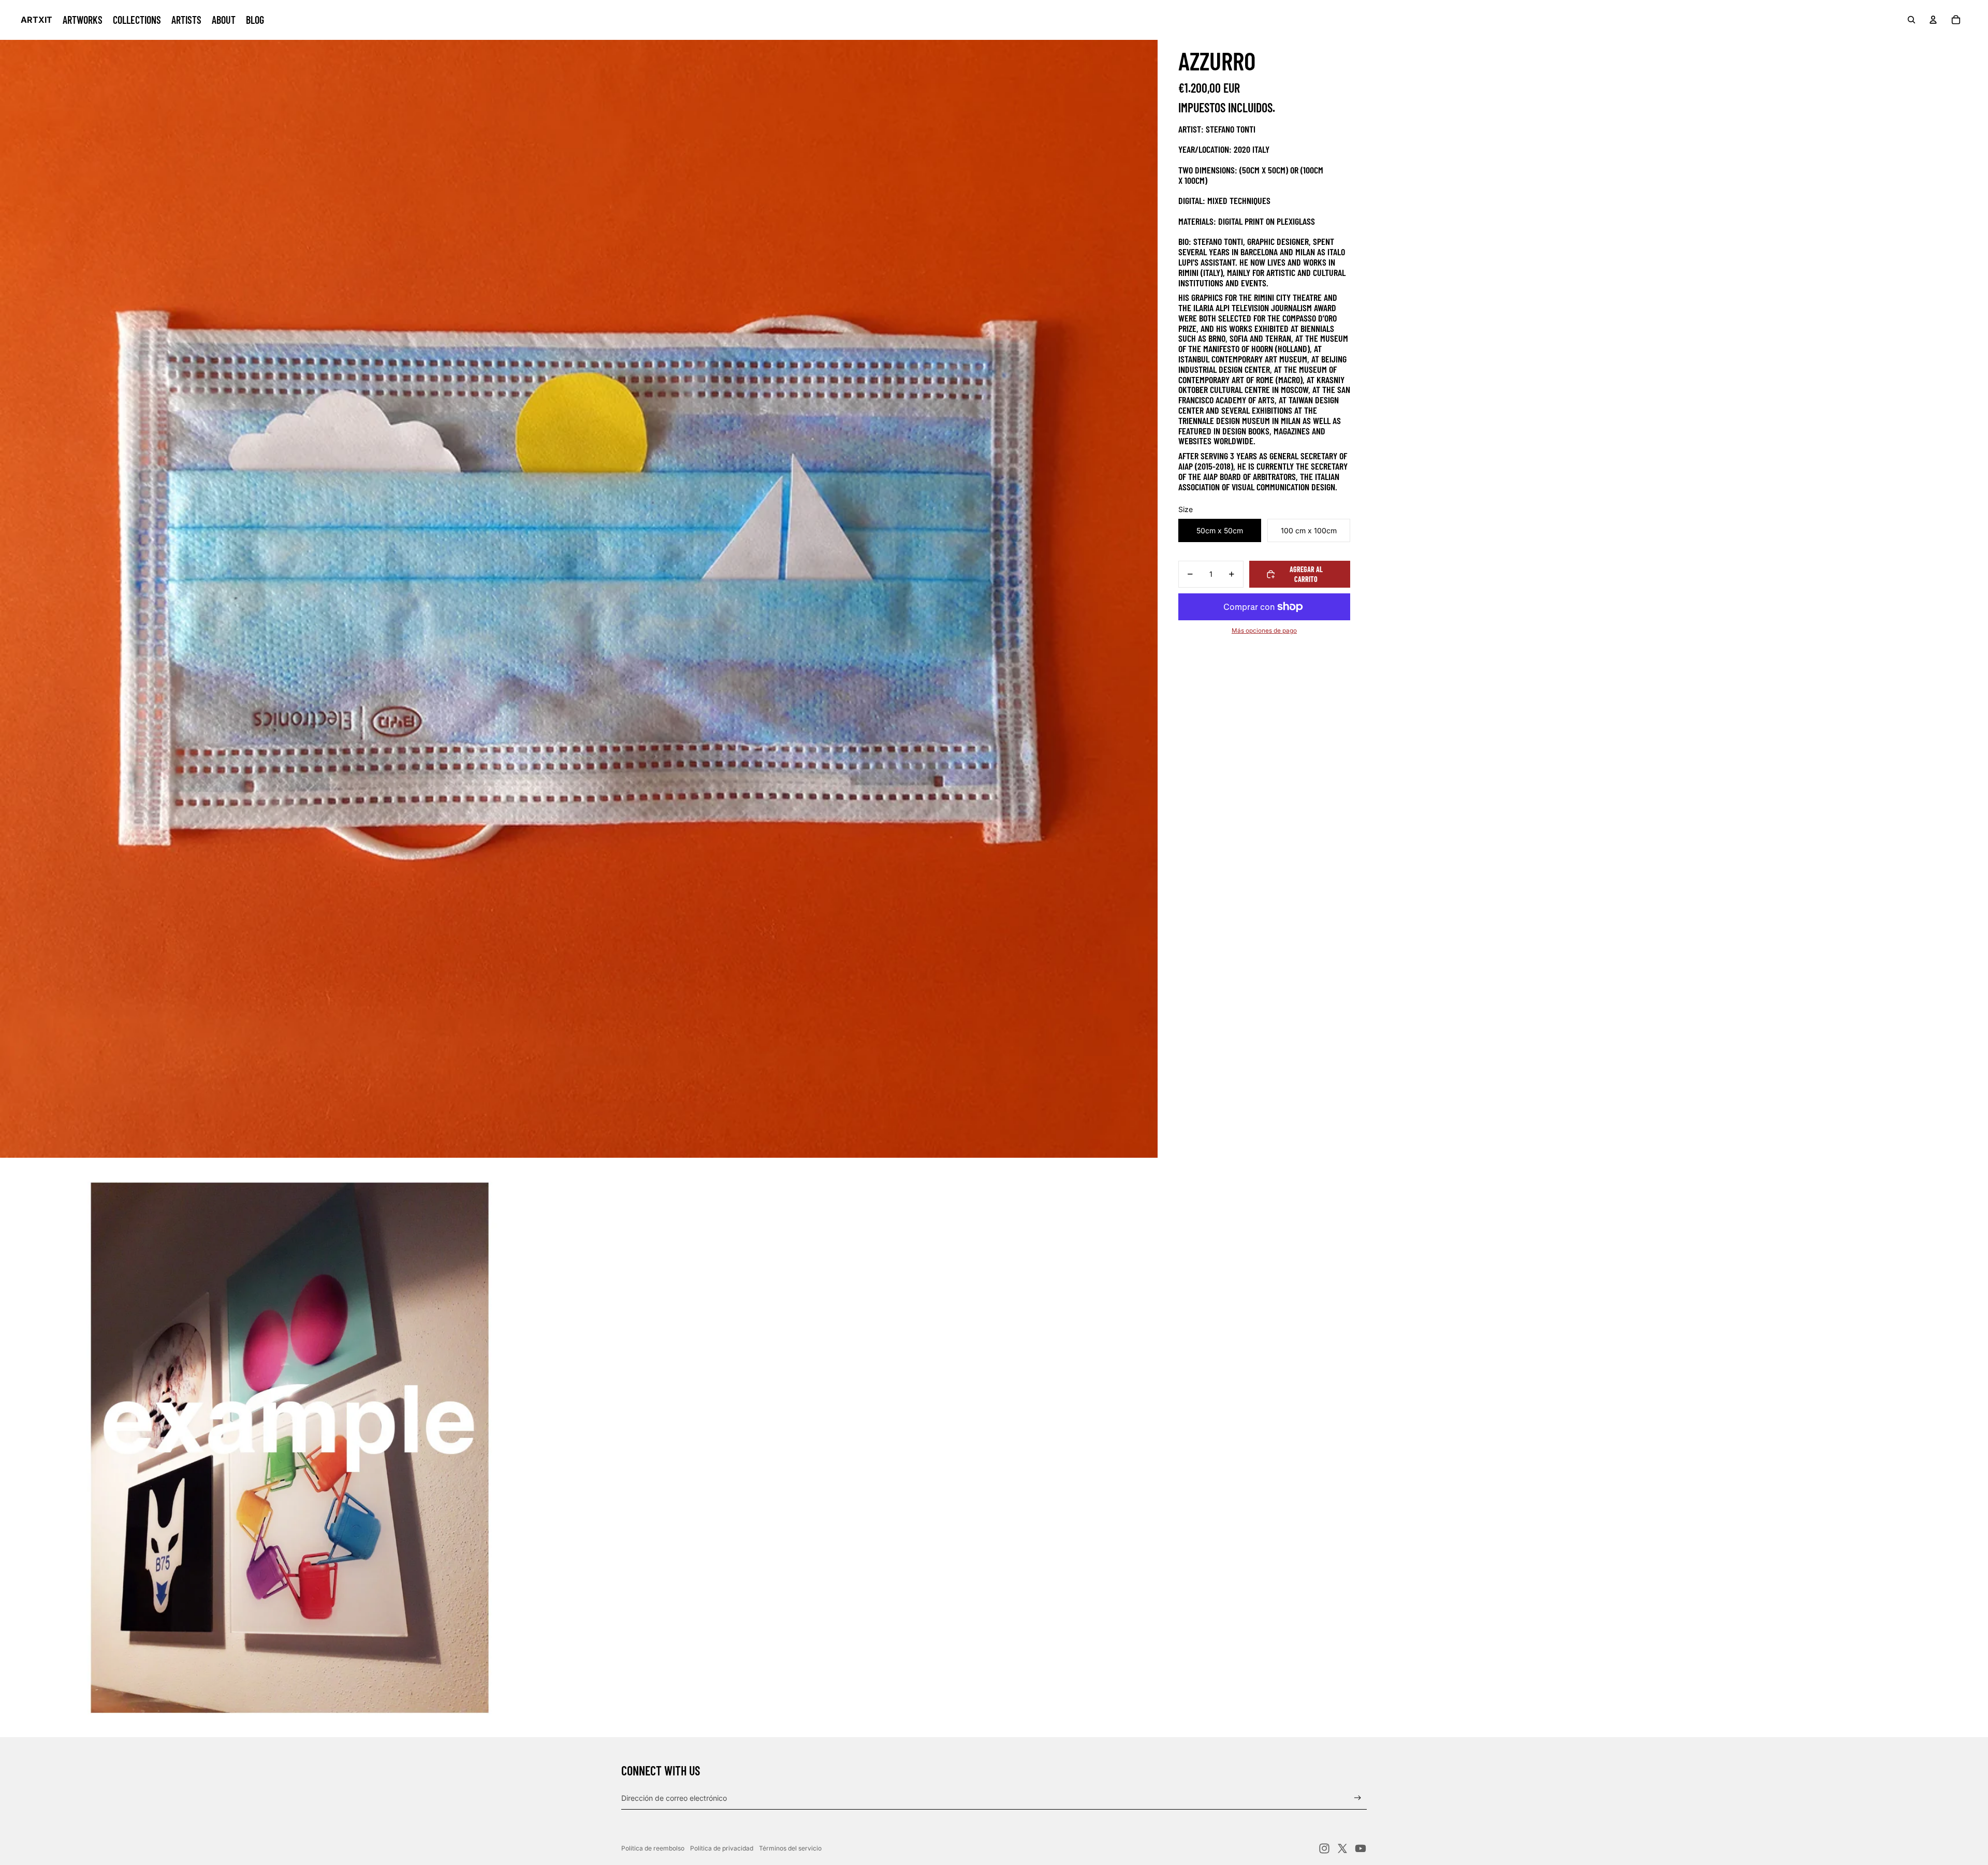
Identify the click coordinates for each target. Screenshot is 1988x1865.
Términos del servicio (790, 1848)
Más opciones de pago (1264, 631)
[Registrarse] (1358, 1798)
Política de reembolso (653, 1848)
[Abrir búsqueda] (1911, 20)
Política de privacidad (722, 1848)
